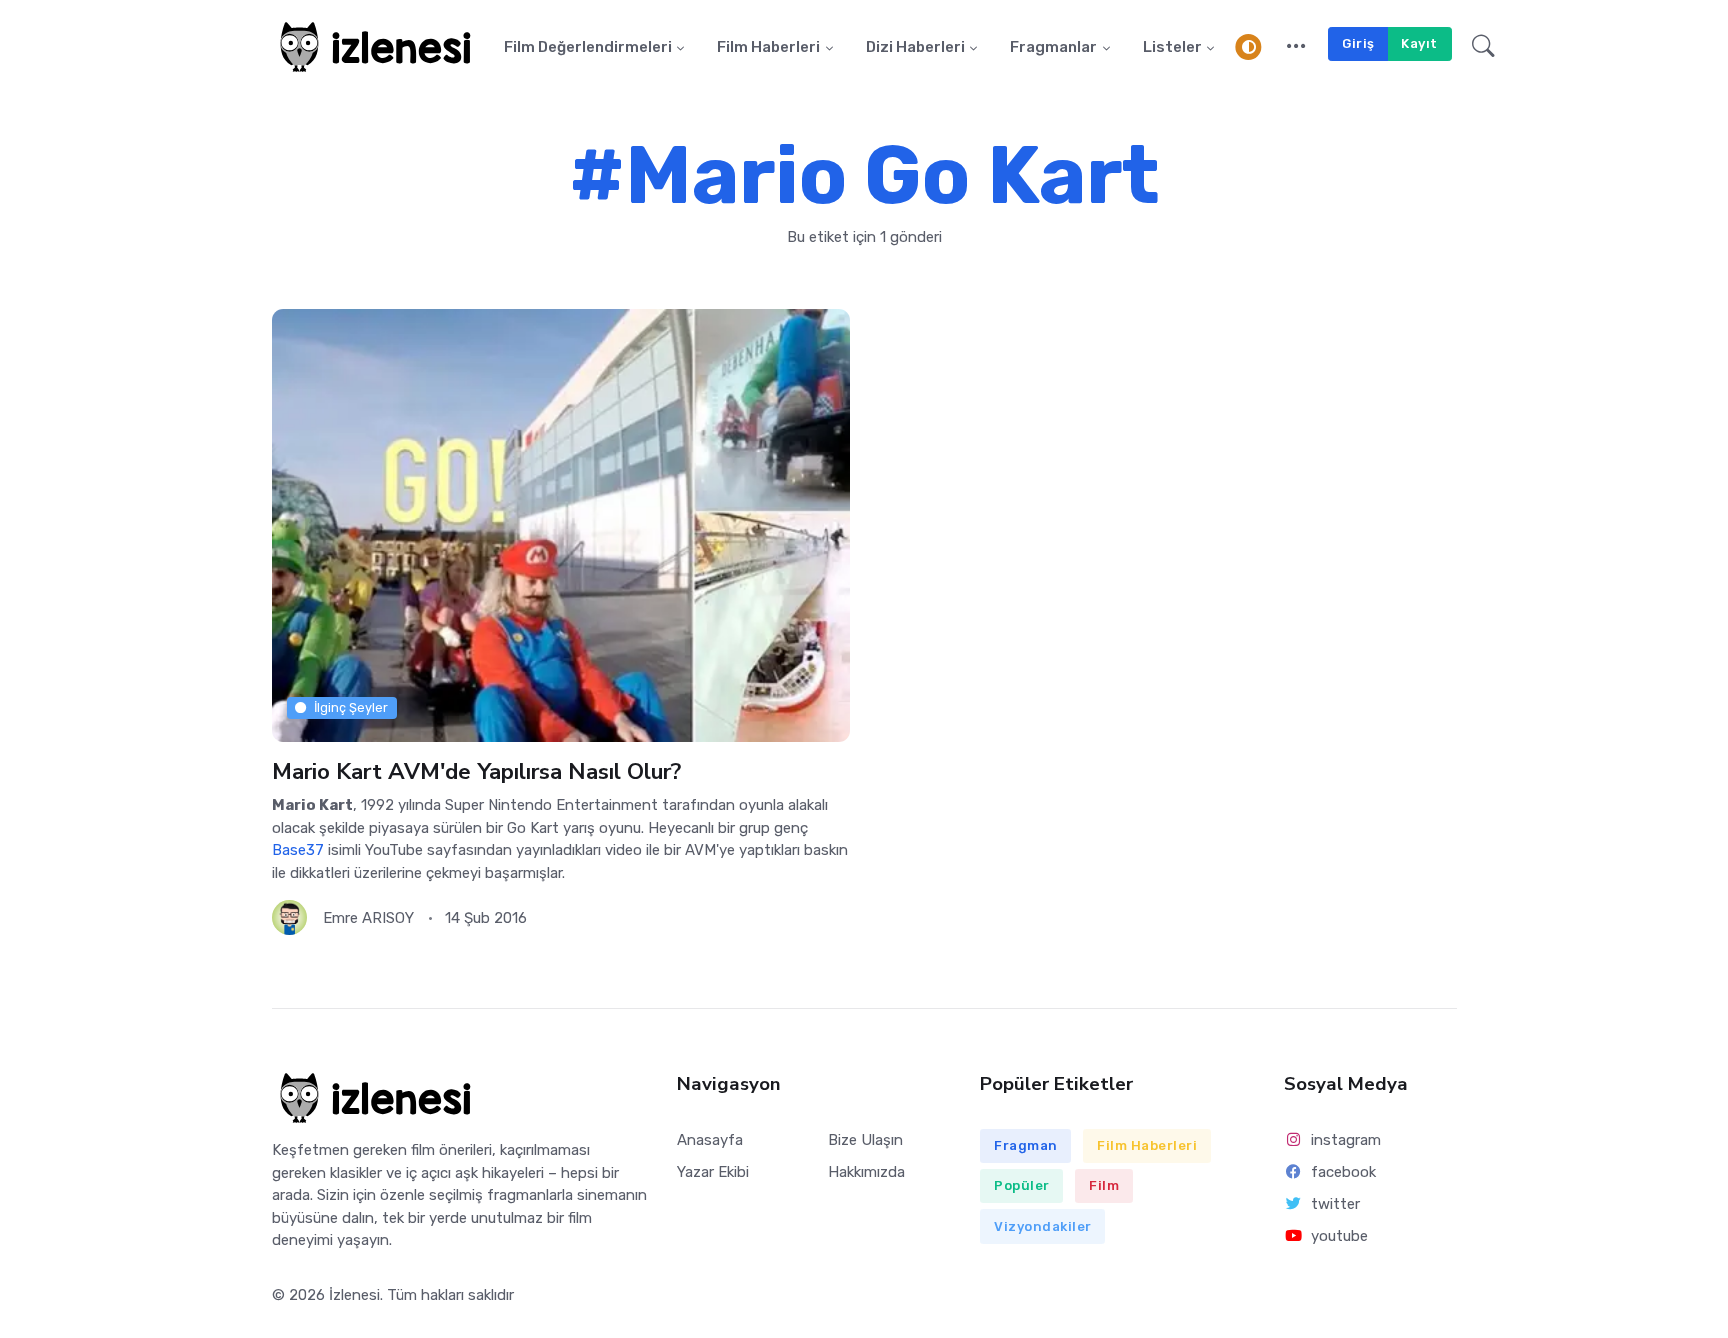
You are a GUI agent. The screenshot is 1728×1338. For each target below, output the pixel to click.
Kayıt (1419, 43)
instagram (1346, 1140)
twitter (1335, 1204)
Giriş (1358, 43)
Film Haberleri (768, 47)
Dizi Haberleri (915, 47)
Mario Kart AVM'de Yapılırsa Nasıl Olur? (476, 771)
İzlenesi (354, 1295)
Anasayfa (710, 1140)
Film (1104, 1185)
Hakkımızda (866, 1172)
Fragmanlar (1053, 47)
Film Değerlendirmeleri (588, 47)
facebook (1343, 1172)
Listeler (1172, 47)
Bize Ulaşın (865, 1140)
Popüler (1022, 1185)
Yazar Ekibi (713, 1172)
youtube (1339, 1236)
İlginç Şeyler (351, 707)
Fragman (1026, 1145)
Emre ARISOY (368, 918)
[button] (1296, 47)
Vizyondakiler (1043, 1226)
